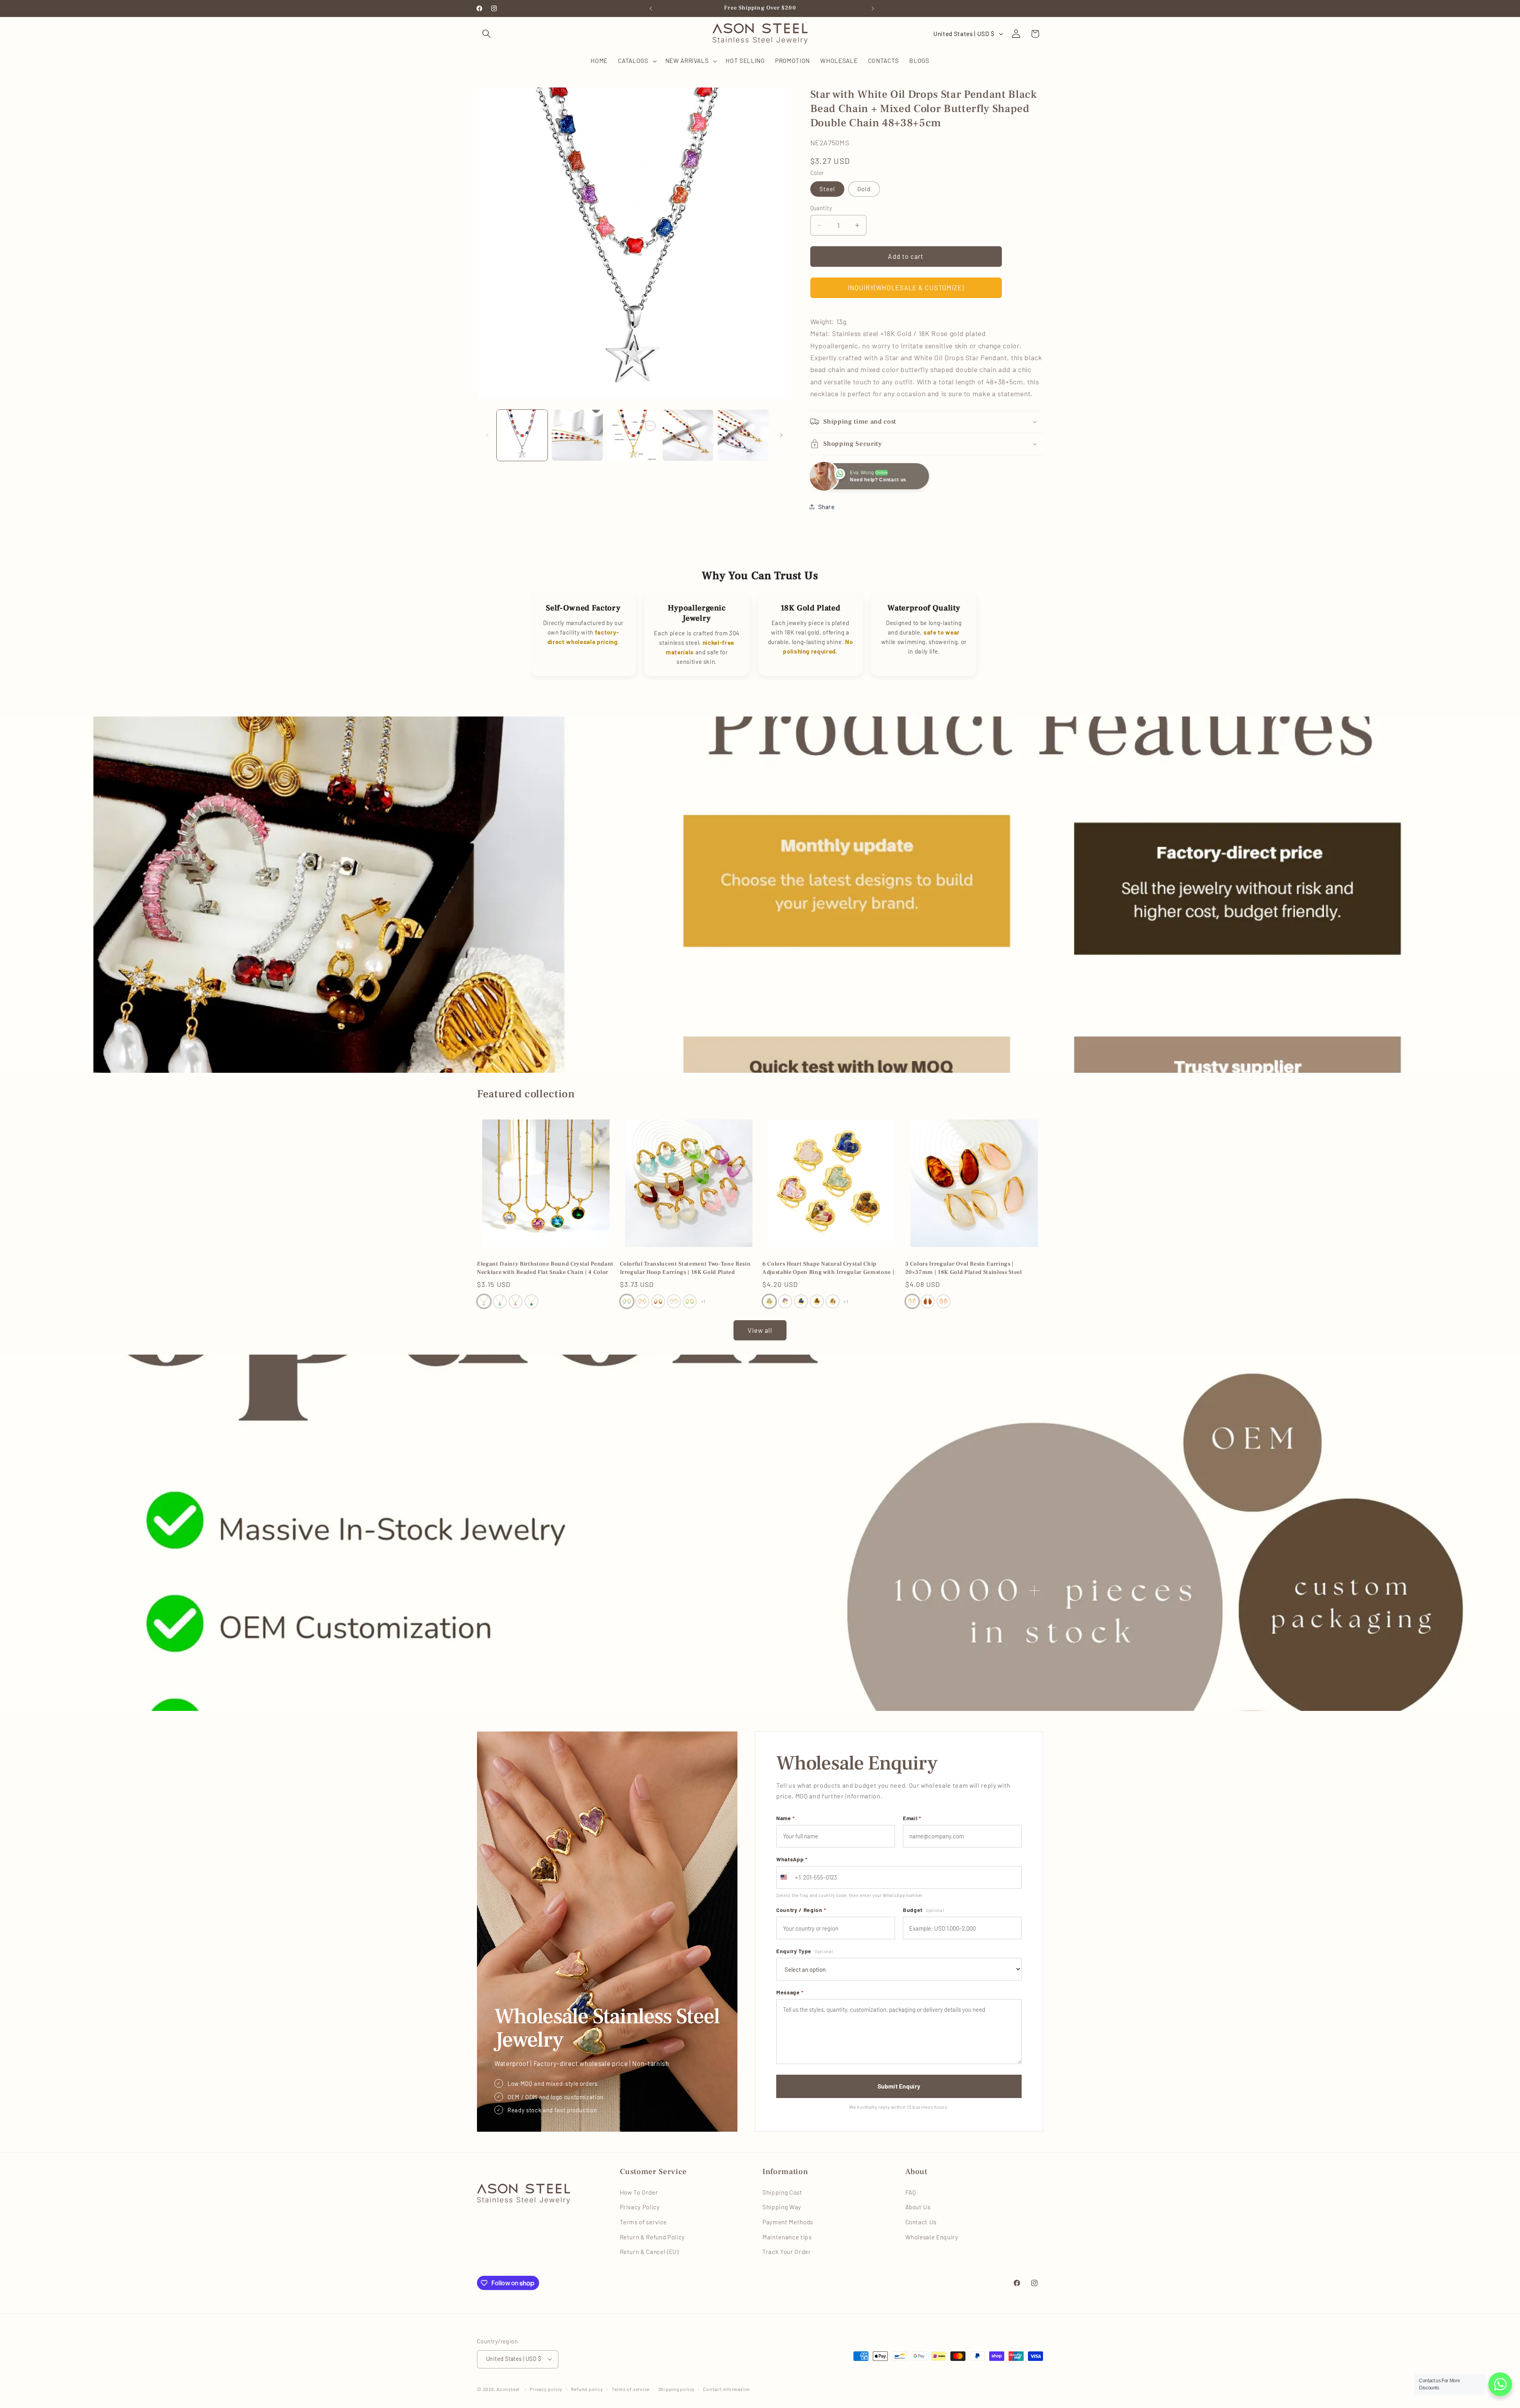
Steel (827, 188)
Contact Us (921, 2222)
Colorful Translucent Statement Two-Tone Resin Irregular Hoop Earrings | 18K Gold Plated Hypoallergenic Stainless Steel (685, 1268)
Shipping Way (782, 2207)
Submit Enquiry (899, 2086)
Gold (864, 188)
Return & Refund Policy (653, 2237)
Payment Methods (788, 2222)
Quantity (821, 208)
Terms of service (644, 2222)
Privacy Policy (640, 2207)
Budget (923, 1910)
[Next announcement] (871, 8)
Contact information (727, 2389)
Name (786, 1818)
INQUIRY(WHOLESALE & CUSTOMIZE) (906, 287)
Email (912, 1818)
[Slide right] (780, 435)
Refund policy (587, 2389)
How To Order (639, 2192)
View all (760, 1330)
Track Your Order (787, 2252)
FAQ (911, 2192)
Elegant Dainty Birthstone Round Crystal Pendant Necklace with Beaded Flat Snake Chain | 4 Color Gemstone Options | (545, 1268)
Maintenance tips (787, 2237)
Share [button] (826, 506)
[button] (486, 34)
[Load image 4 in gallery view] (633, 435)
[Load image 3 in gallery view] (577, 435)
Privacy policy (546, 2389)
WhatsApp (792, 1859)
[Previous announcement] (649, 8)
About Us (918, 2207)
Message (790, 1992)
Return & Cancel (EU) (649, 2252)
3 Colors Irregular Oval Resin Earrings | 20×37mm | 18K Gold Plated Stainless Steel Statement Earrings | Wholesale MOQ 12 (964, 1268)
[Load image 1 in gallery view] (522, 435)
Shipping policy (677, 2389)
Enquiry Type (805, 1951)
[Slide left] (486, 435)
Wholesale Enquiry (932, 2237)
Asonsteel (508, 2389)
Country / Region (801, 1910)
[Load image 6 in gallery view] (743, 435)
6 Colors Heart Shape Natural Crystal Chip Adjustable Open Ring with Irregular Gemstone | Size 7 (828, 1268)
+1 (703, 1301)
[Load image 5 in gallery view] (688, 435)
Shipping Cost (782, 2192)
